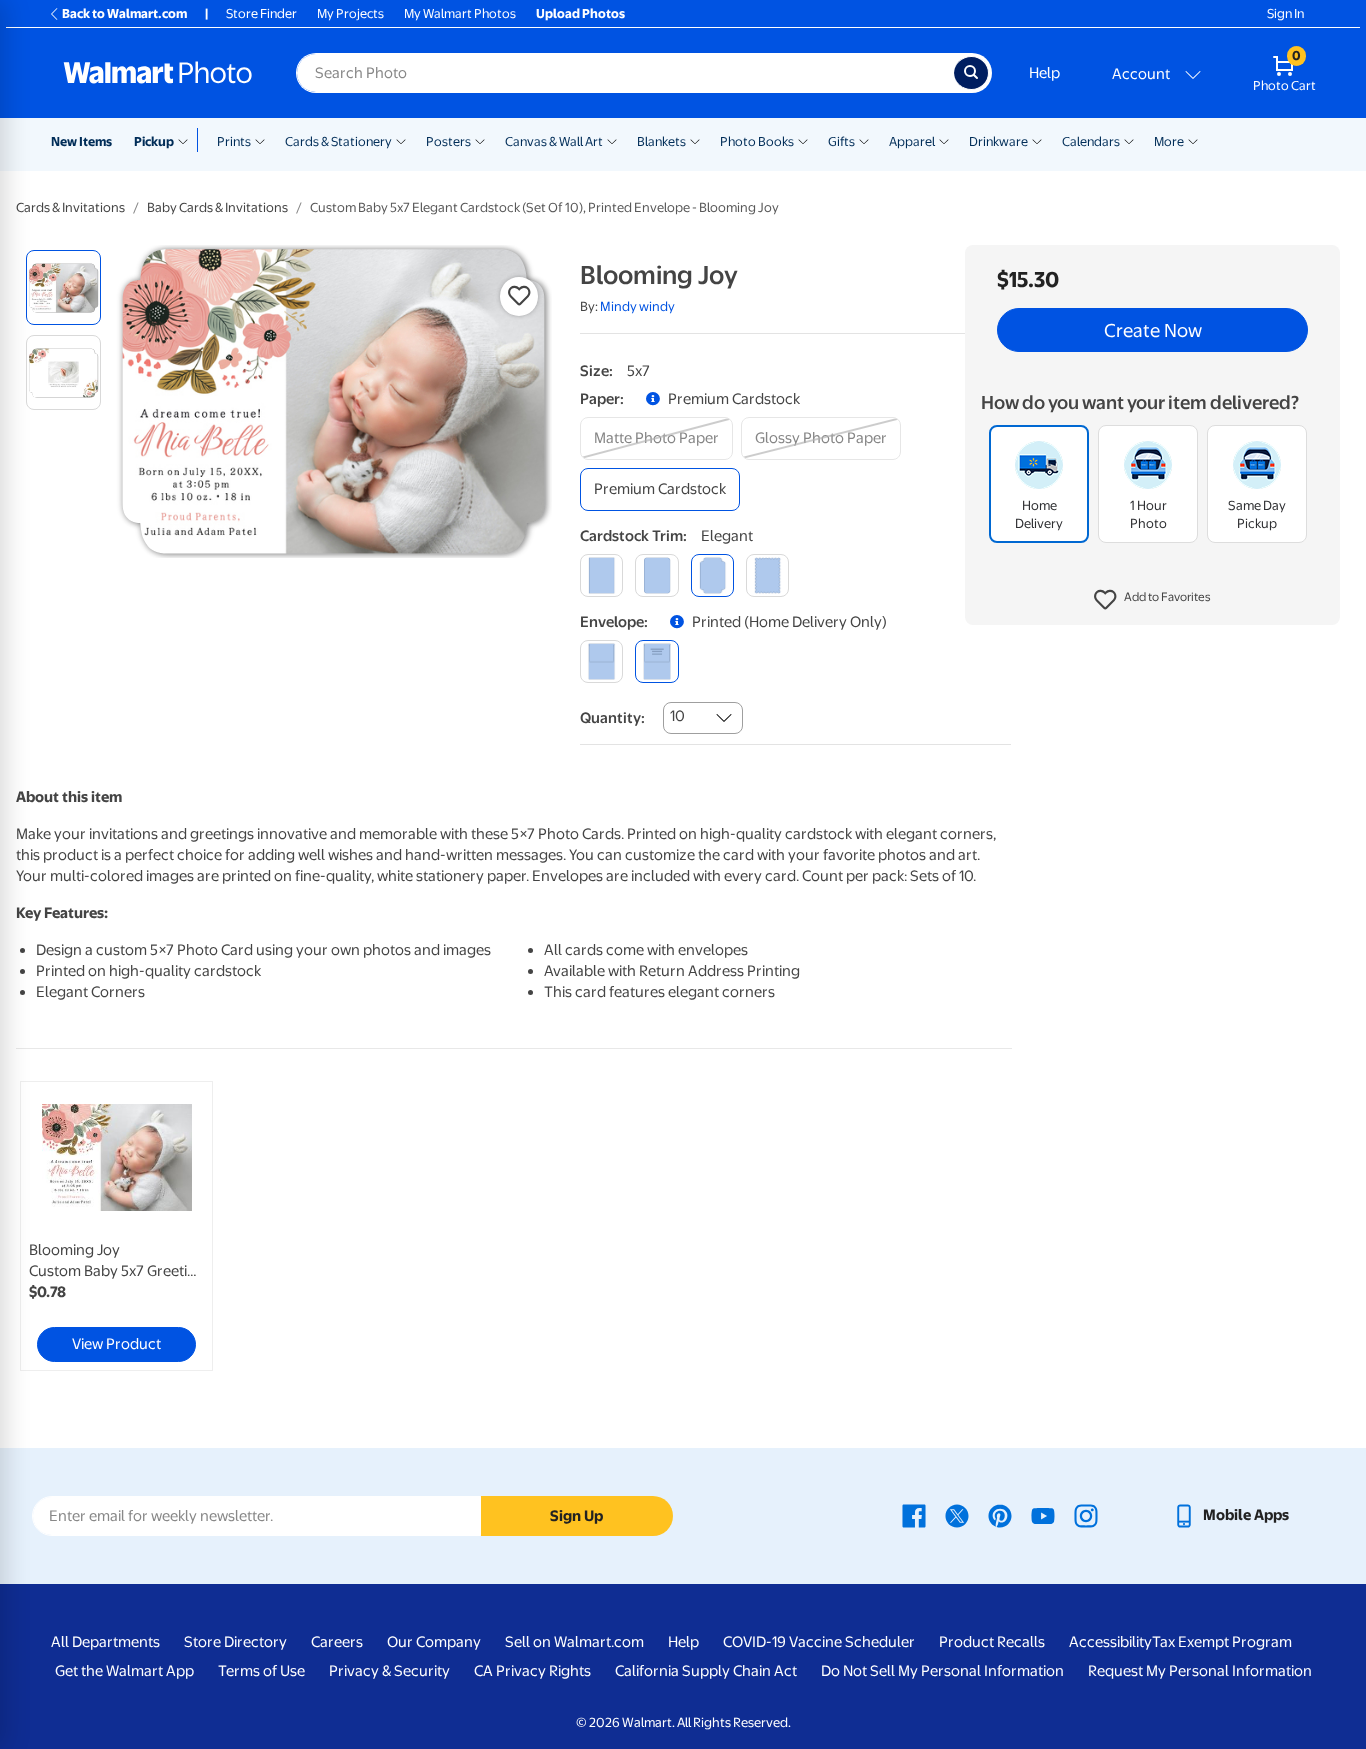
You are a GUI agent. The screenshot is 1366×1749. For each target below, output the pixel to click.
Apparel (912, 141)
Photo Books (757, 141)
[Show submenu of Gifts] (864, 140)
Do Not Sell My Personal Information (942, 1671)
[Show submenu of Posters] (480, 140)
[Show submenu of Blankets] (695, 140)
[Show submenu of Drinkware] (1037, 140)
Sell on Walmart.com (574, 1642)
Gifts (841, 141)
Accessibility (1110, 1642)
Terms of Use (261, 1671)
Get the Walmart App (124, 1671)
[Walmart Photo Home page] (158, 73)
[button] (1152, 600)
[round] (656, 575)
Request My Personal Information (1200, 1671)
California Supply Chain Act (706, 1671)
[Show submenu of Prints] (260, 140)
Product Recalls (992, 1642)
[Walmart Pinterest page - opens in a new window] (1000, 1515)
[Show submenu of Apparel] (944, 140)
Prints (234, 141)
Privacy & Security (389, 1671)
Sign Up (576, 1516)
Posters (448, 141)
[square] (601, 575)
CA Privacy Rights (532, 1671)
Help (1044, 73)
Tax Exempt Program (1222, 1642)
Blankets (661, 141)
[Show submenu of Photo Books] (803, 140)
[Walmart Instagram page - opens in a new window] (1086, 1515)
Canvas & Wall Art (554, 141)
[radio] (63, 287)
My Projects (350, 13)
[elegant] (712, 575)
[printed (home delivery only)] (656, 661)
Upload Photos (580, 13)
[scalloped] (767, 575)
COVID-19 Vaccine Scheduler (819, 1642)
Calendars (1091, 141)
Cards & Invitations (70, 207)
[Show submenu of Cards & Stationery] (401, 140)
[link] (116, 1226)
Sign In (1285, 13)
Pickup (154, 141)
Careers (337, 1642)
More (1169, 141)
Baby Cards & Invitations (217, 207)
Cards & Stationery (338, 141)
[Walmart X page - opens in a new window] (957, 1515)
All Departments (105, 1642)
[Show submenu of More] (1193, 140)
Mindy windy (637, 306)
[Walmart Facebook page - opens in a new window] (914, 1515)
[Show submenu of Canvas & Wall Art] (612, 140)
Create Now (1153, 330)
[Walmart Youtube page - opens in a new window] (1043, 1515)
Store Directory (235, 1642)
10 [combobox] (677, 716)
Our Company (434, 1642)
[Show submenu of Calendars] (1129, 140)
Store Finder (261, 13)
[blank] (601, 661)
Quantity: (612, 718)
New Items (81, 141)
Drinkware (998, 141)
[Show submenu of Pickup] (187, 140)
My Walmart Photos (460, 13)
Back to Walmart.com (124, 13)
